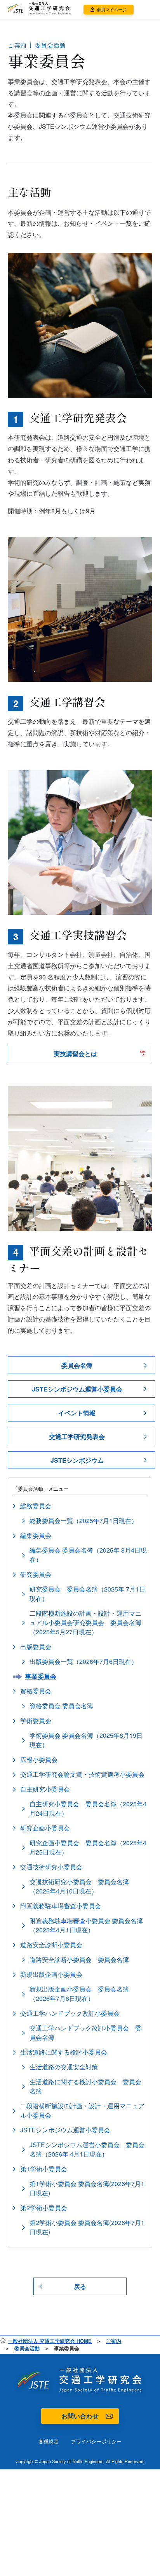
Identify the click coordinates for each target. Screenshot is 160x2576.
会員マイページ (112, 9)
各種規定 (49, 2441)
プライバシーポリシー (96, 2441)
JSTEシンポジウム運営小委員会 (77, 1389)
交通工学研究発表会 (77, 1436)
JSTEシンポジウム (77, 1460)
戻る (80, 2286)
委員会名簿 (77, 1365)
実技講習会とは (75, 1054)
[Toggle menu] (147, 10)
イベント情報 (77, 1413)
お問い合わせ (80, 2416)
